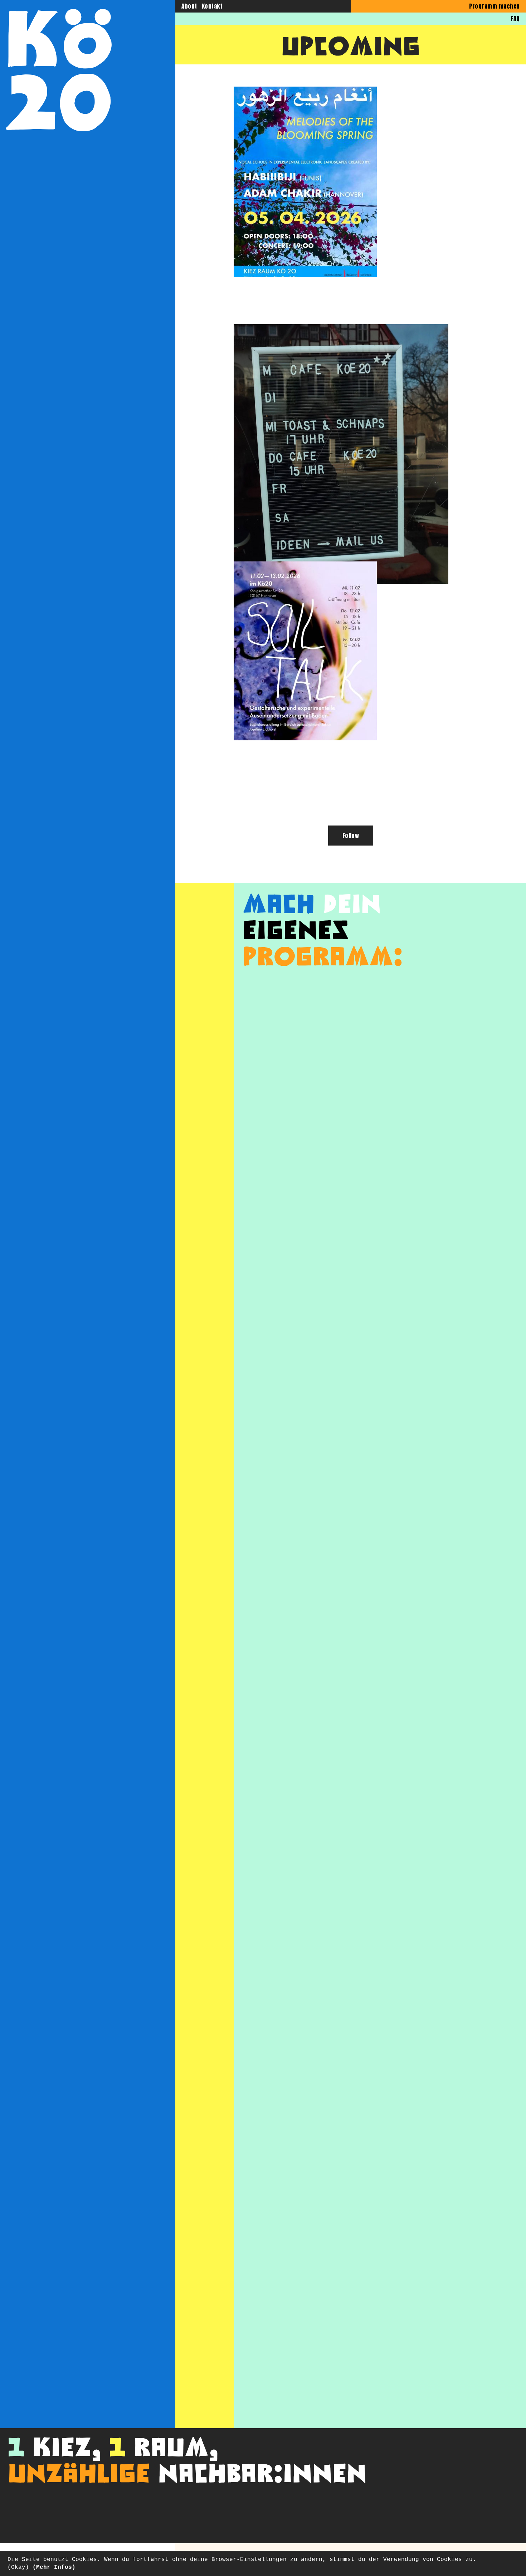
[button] (305, 182)
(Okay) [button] (18, 2567)
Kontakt (212, 6)
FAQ (515, 19)
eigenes (296, 928)
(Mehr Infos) (54, 2567)
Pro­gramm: (323, 955)
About (189, 6)
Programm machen (494, 6)
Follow (351, 836)
